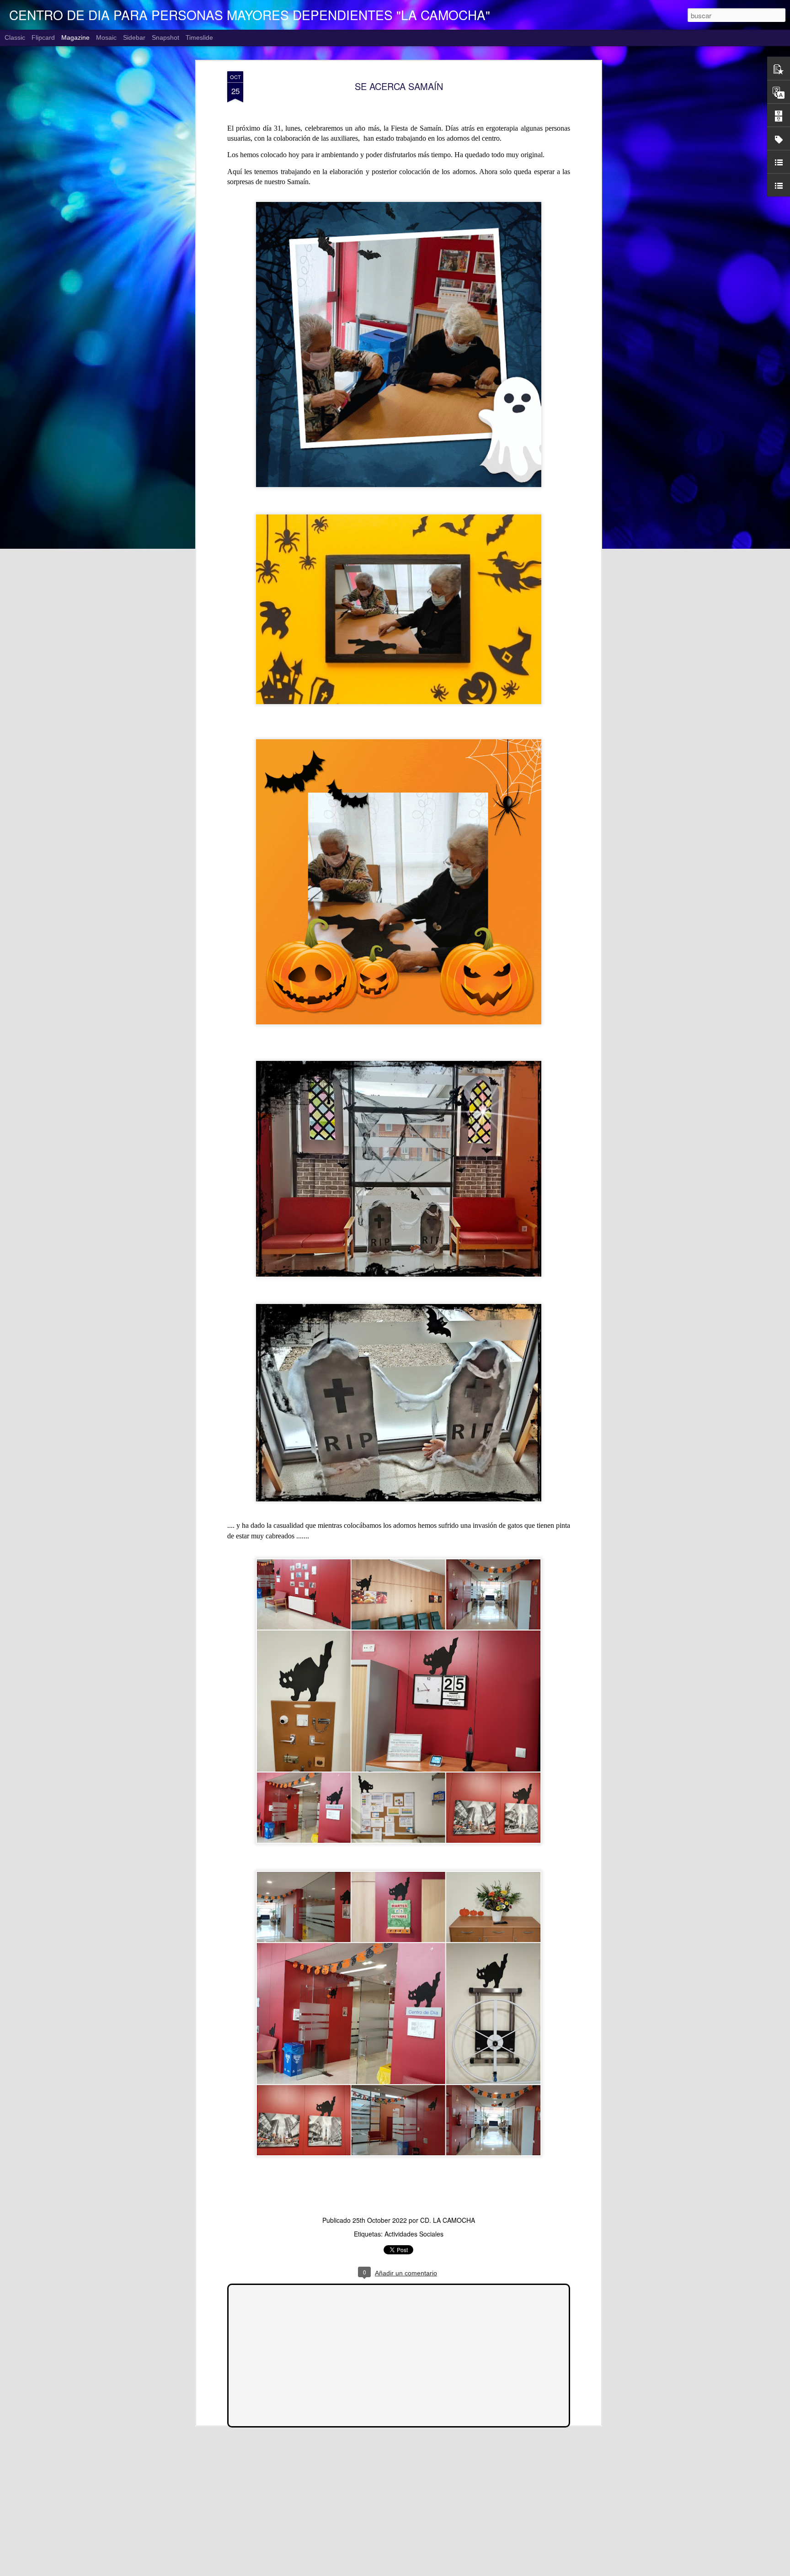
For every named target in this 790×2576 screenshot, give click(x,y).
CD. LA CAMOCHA (448, 2220)
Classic (15, 37)
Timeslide (199, 37)
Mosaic (106, 37)
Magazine (75, 37)
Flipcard (43, 37)
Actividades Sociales (414, 2234)
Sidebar (134, 37)
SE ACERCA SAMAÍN (399, 86)
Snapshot (165, 37)
